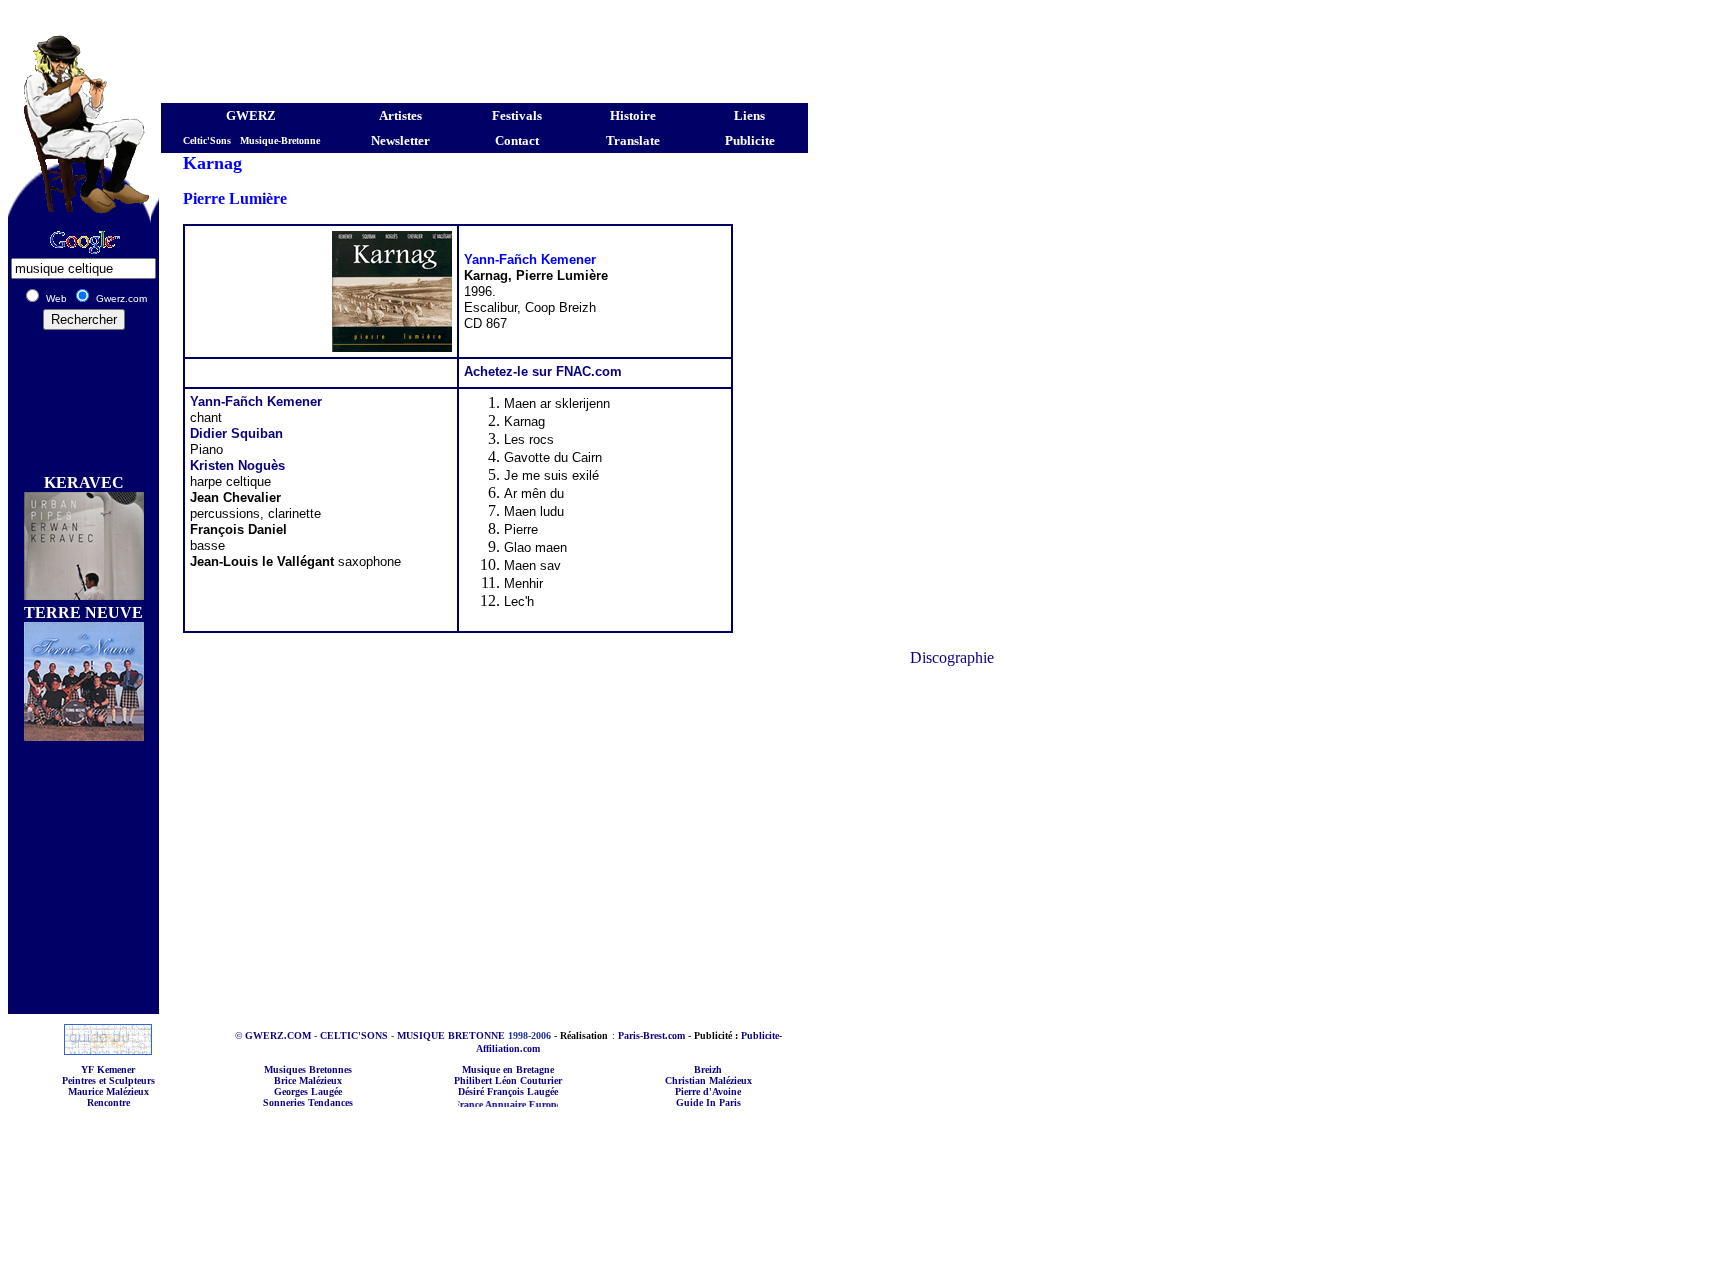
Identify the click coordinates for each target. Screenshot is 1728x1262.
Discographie (952, 657)
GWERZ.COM (278, 1035)
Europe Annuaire (547, 1104)
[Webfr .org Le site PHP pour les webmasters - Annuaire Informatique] (108, 1049)
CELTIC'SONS (354, 1035)
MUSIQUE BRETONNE (451, 1035)
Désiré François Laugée (508, 1091)
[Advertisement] (408, 15)
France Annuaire (471, 1104)
